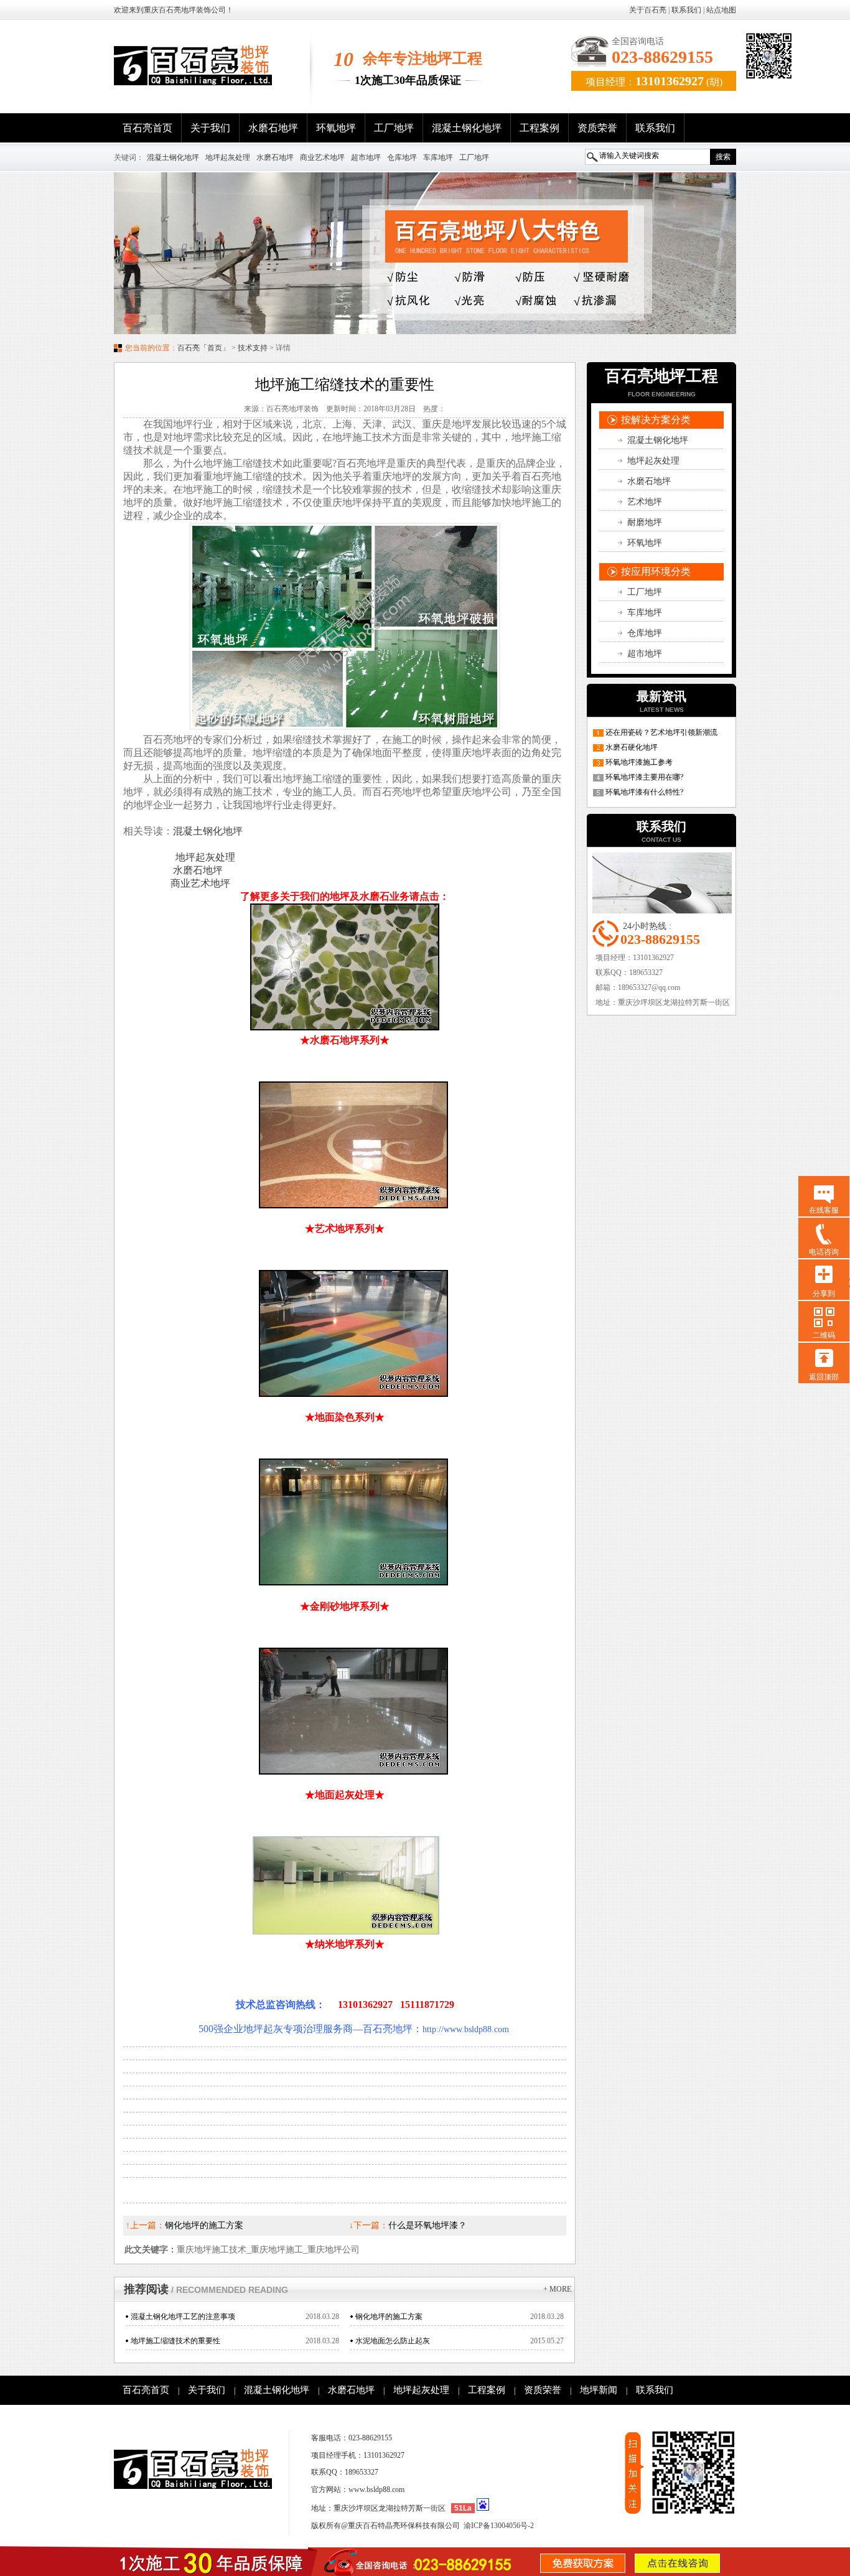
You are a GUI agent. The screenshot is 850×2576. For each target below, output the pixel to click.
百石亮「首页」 (203, 348)
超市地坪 (366, 157)
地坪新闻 (599, 2390)
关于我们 (210, 128)
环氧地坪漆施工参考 (639, 762)
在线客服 (824, 1210)
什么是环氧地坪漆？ (427, 2225)
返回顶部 (824, 1377)
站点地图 (721, 10)
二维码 (824, 1335)
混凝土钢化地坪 (467, 128)
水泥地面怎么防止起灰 (393, 2341)
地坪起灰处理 (228, 157)
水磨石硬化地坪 (632, 747)
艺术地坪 (645, 502)
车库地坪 (438, 157)
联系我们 (686, 10)
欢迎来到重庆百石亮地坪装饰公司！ (174, 10)
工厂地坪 (394, 128)
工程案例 (539, 128)
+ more (557, 2289)
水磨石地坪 (273, 128)
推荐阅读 (206, 2289)
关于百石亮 (648, 10)
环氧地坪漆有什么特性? (644, 792)
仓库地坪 (402, 157)
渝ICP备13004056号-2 (499, 2526)
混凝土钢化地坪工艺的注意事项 (183, 2317)
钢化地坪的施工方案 (204, 2225)
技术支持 (253, 348)
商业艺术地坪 (322, 157)
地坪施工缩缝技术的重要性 (175, 2341)
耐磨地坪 (645, 522)
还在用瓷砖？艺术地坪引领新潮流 (661, 732)
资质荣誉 (597, 128)
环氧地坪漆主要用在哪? (644, 777)
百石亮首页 (147, 128)
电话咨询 (824, 1252)
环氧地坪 (336, 128)
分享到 (824, 1294)
